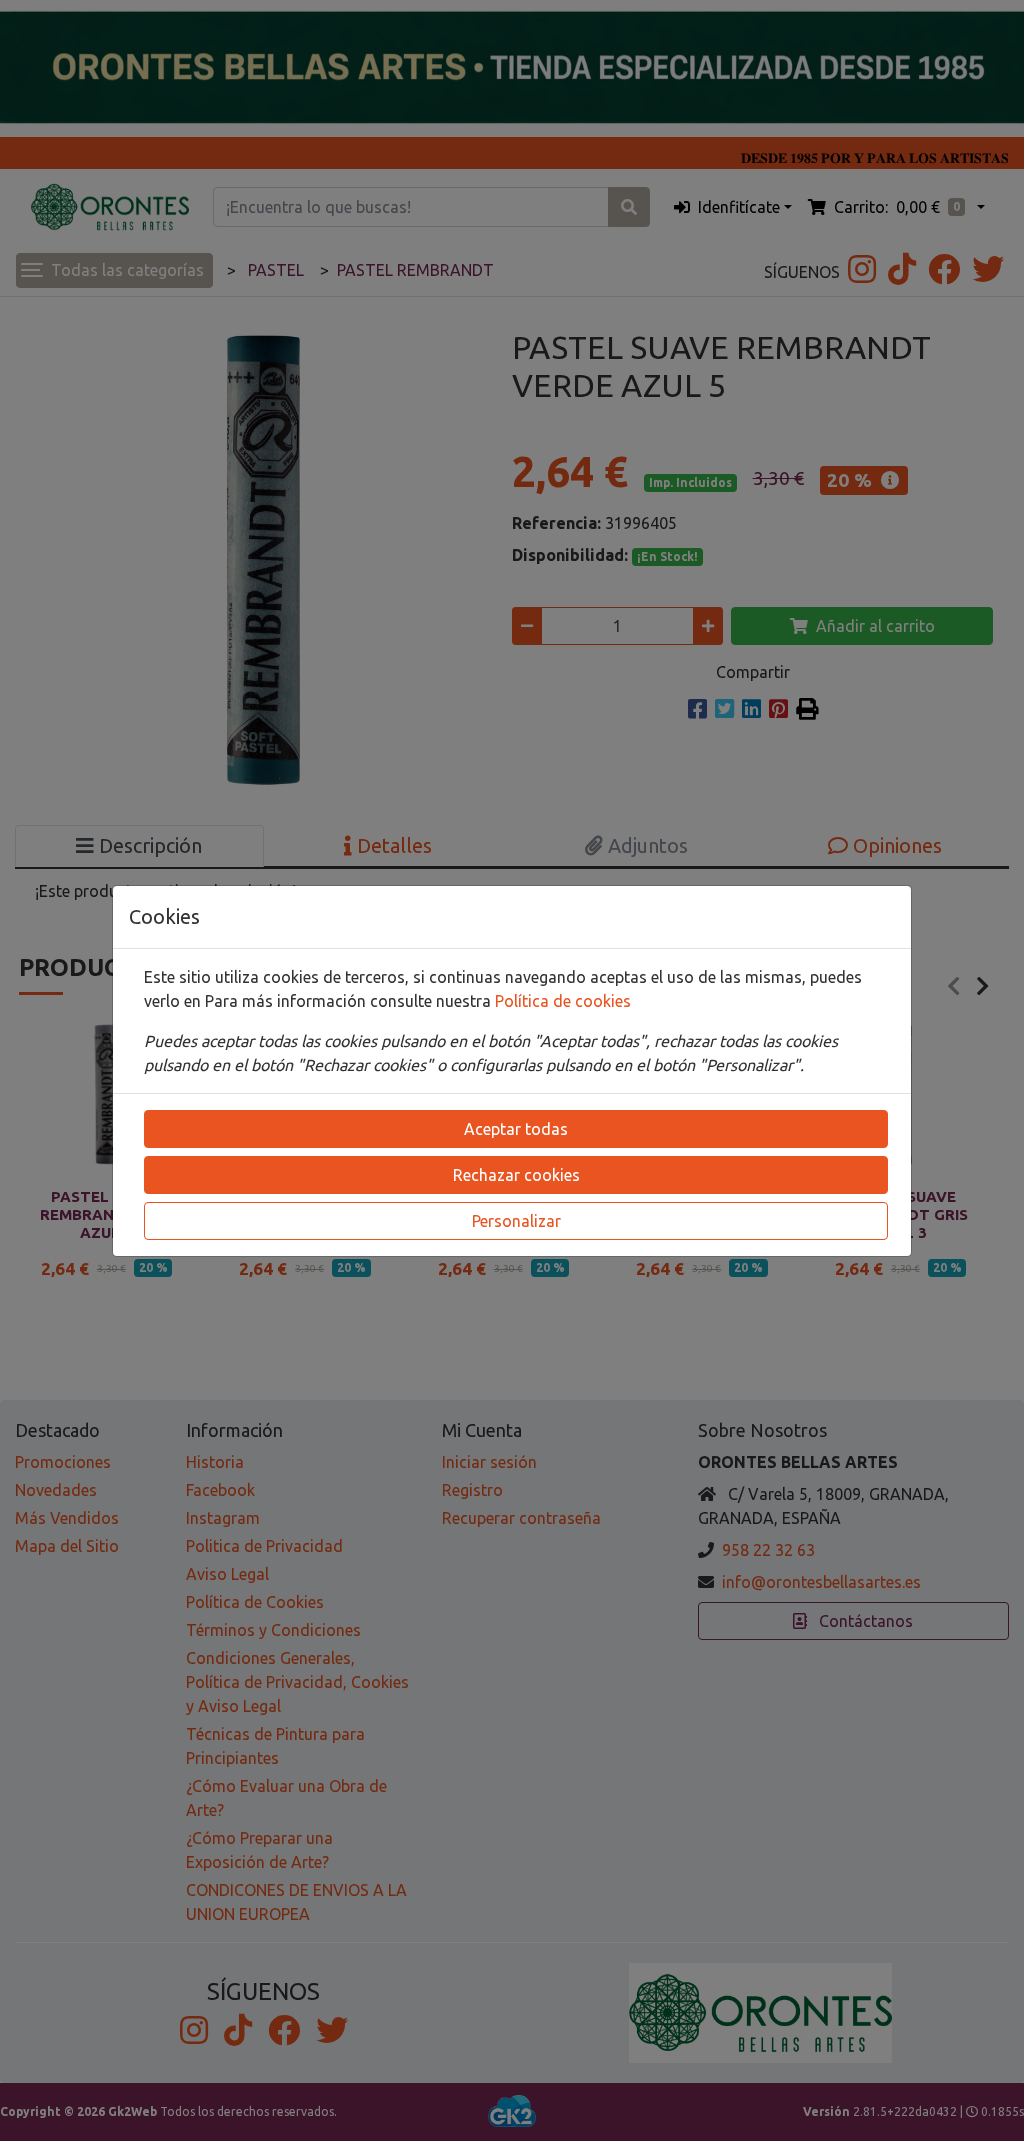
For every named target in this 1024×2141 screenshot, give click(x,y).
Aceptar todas (516, 1129)
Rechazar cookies (516, 1175)
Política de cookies (563, 1001)
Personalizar (516, 1221)
